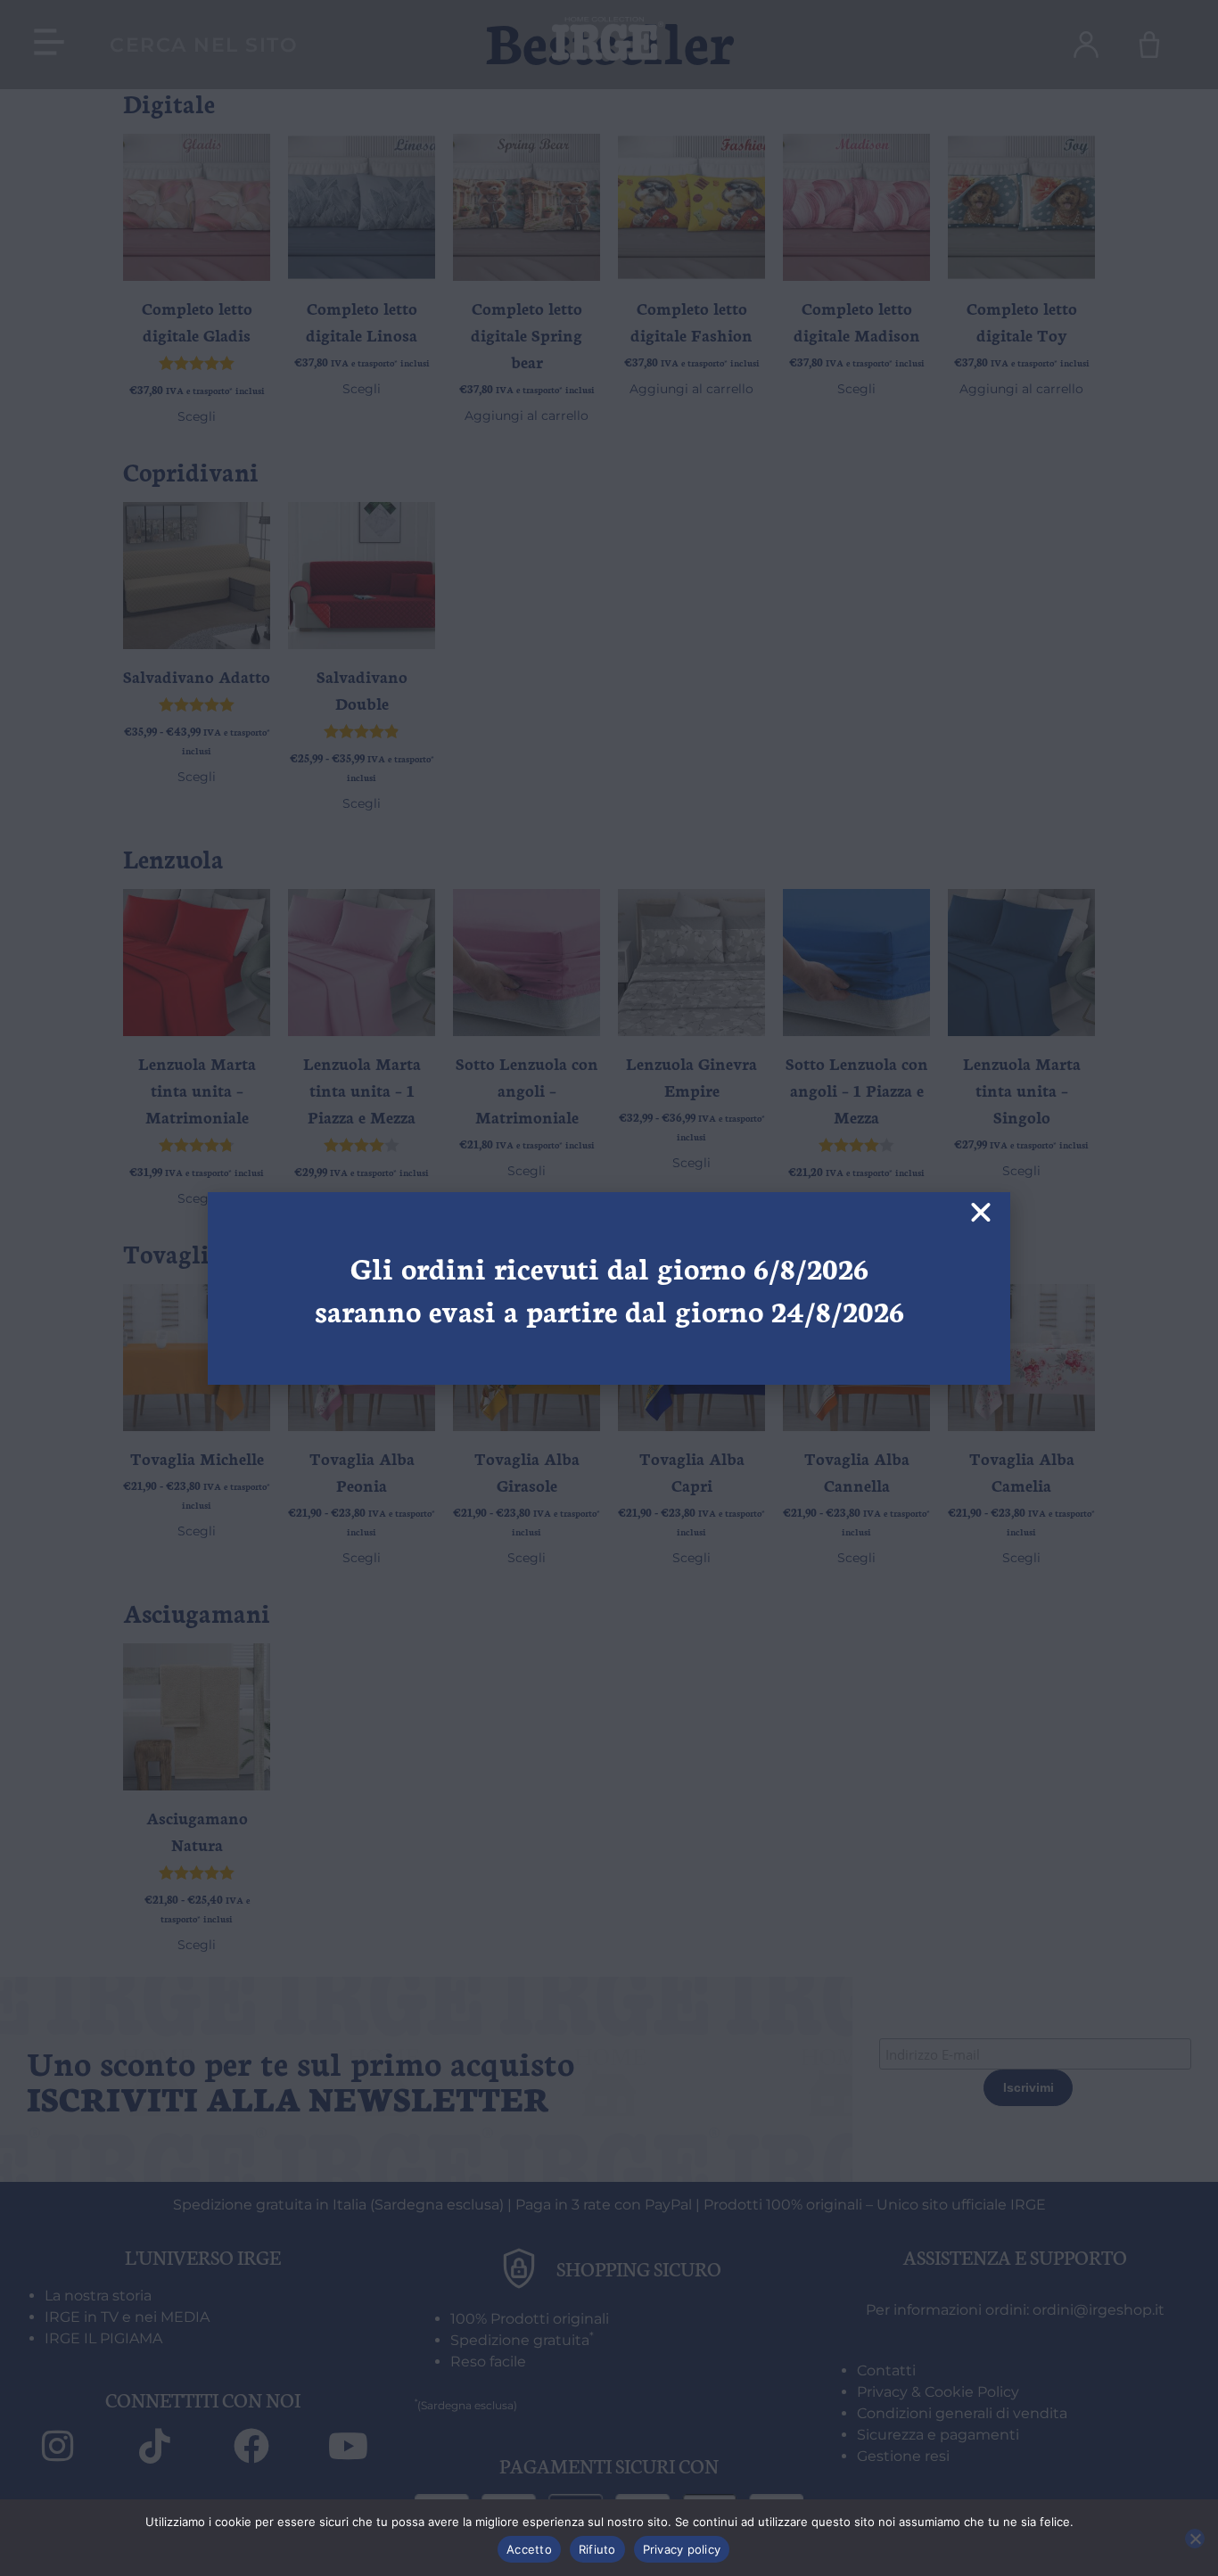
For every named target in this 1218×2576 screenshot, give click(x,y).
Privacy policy (682, 2549)
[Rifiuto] (1195, 2539)
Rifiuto (597, 2549)
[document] (609, 1288)
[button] (981, 1213)
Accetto (529, 2549)
